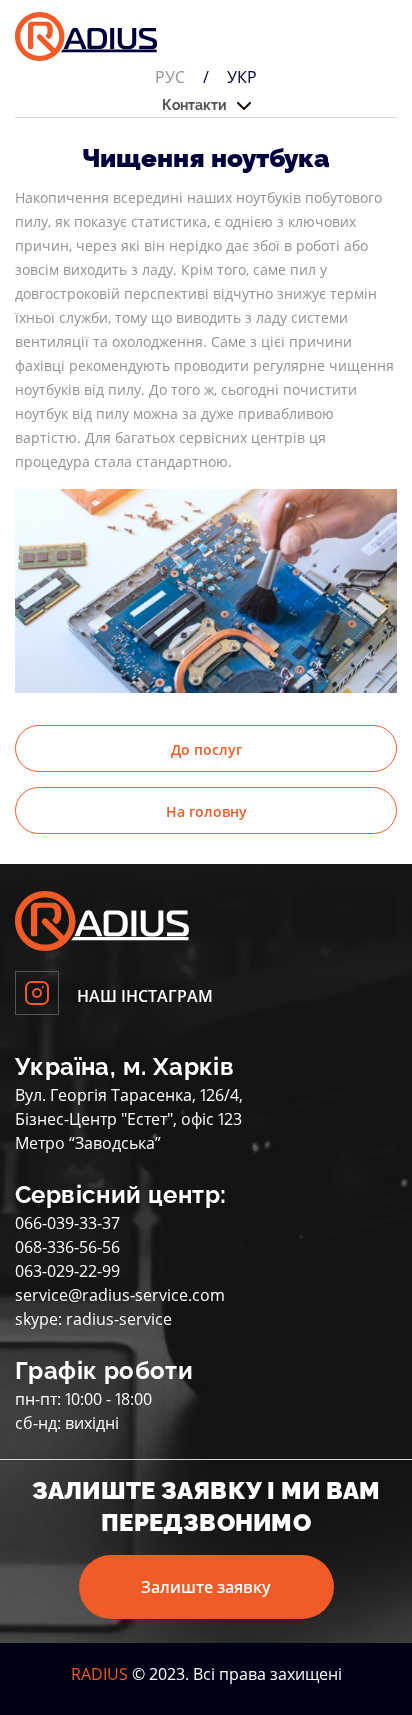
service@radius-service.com (120, 1295)
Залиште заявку (206, 1587)
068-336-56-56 (67, 1247)
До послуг (206, 749)
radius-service (119, 1319)
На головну (206, 811)
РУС (170, 77)
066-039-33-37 (67, 1223)
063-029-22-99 (67, 1271)
